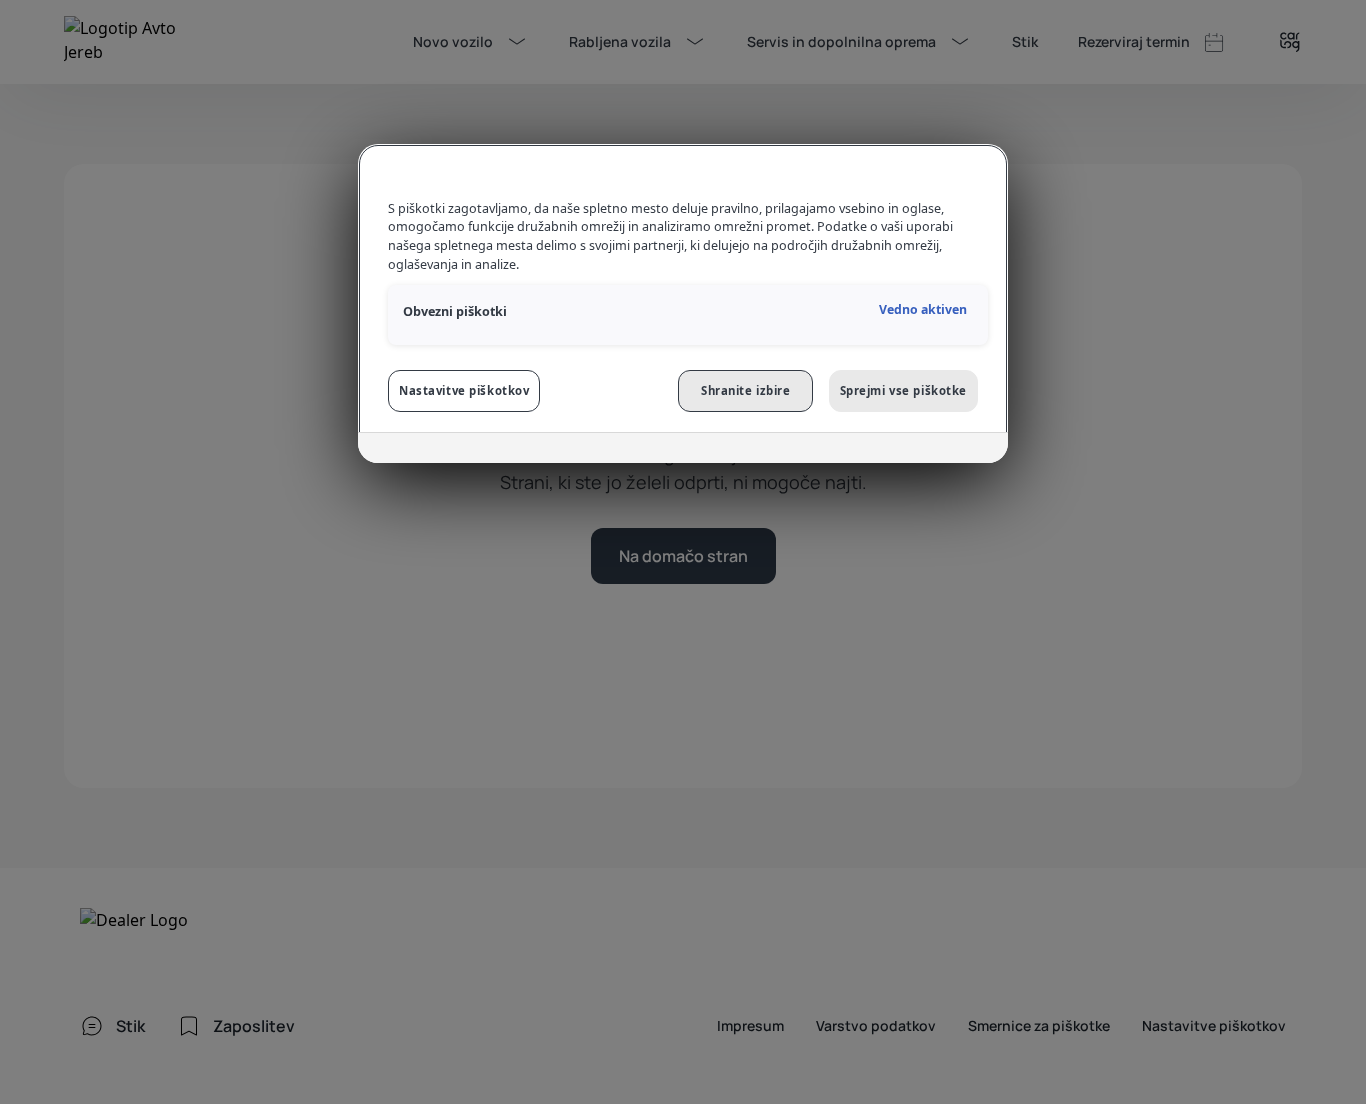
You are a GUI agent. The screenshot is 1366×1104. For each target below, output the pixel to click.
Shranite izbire (746, 390)
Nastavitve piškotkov (464, 390)
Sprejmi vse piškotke (903, 390)
